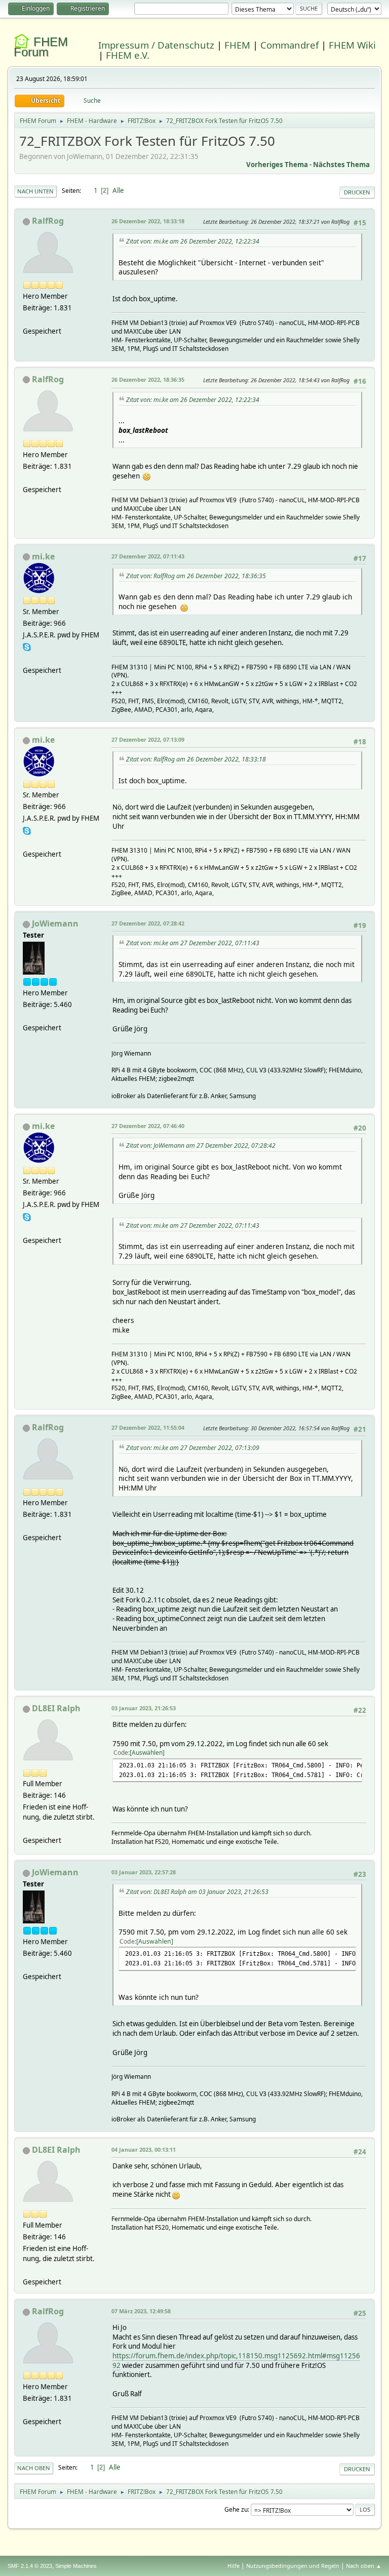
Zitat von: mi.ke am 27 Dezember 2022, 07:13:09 (193, 1448)
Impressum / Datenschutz (156, 45)
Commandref (289, 45)
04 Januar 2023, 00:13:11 (144, 2149)
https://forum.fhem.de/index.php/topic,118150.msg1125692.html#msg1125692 (236, 2361)
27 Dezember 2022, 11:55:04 (148, 1427)
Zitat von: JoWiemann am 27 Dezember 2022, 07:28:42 (201, 1145)
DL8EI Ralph (56, 1708)
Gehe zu (236, 2509)
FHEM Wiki (352, 45)
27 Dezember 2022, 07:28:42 (148, 923)
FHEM (237, 45)
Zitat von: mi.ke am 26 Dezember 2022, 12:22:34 (193, 241)
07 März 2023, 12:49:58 (141, 2311)
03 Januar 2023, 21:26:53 (144, 1708)
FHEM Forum (41, 47)
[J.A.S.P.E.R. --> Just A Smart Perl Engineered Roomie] (27, 658)
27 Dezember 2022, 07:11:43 (148, 556)
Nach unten (35, 191)
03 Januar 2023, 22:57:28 (144, 1872)
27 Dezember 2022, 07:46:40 (148, 1126)
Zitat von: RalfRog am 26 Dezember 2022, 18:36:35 (196, 576)
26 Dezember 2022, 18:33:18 (148, 221)
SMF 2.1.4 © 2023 (30, 2566)
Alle (118, 190)
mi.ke (43, 556)
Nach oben (34, 2468)
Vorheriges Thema (277, 165)
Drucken (357, 192)
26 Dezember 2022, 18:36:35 (148, 379)
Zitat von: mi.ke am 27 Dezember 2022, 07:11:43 (193, 943)
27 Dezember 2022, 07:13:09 (148, 739)
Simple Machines (76, 2566)
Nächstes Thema (341, 165)
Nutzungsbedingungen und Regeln (293, 2566)
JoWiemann (55, 923)
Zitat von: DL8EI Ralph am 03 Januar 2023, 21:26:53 (197, 1892)
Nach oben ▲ (364, 2566)
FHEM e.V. (128, 55)
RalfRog (48, 221)
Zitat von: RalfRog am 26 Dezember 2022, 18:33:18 (196, 759)
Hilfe (234, 2566)
